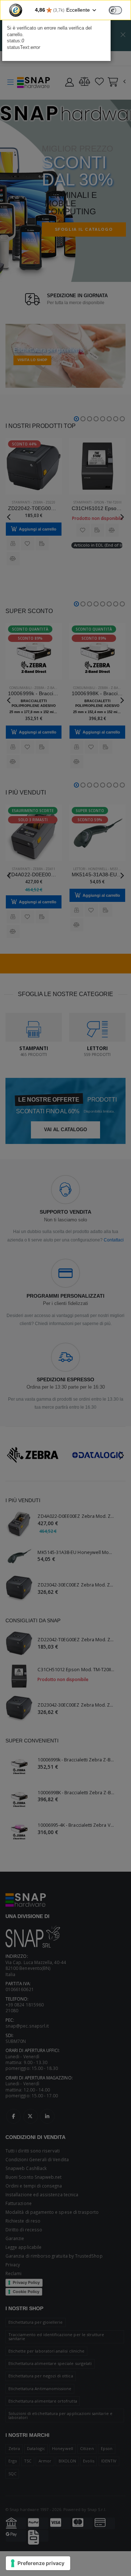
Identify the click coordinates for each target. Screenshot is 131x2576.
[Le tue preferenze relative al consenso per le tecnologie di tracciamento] (38, 2563)
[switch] (115, 10)
